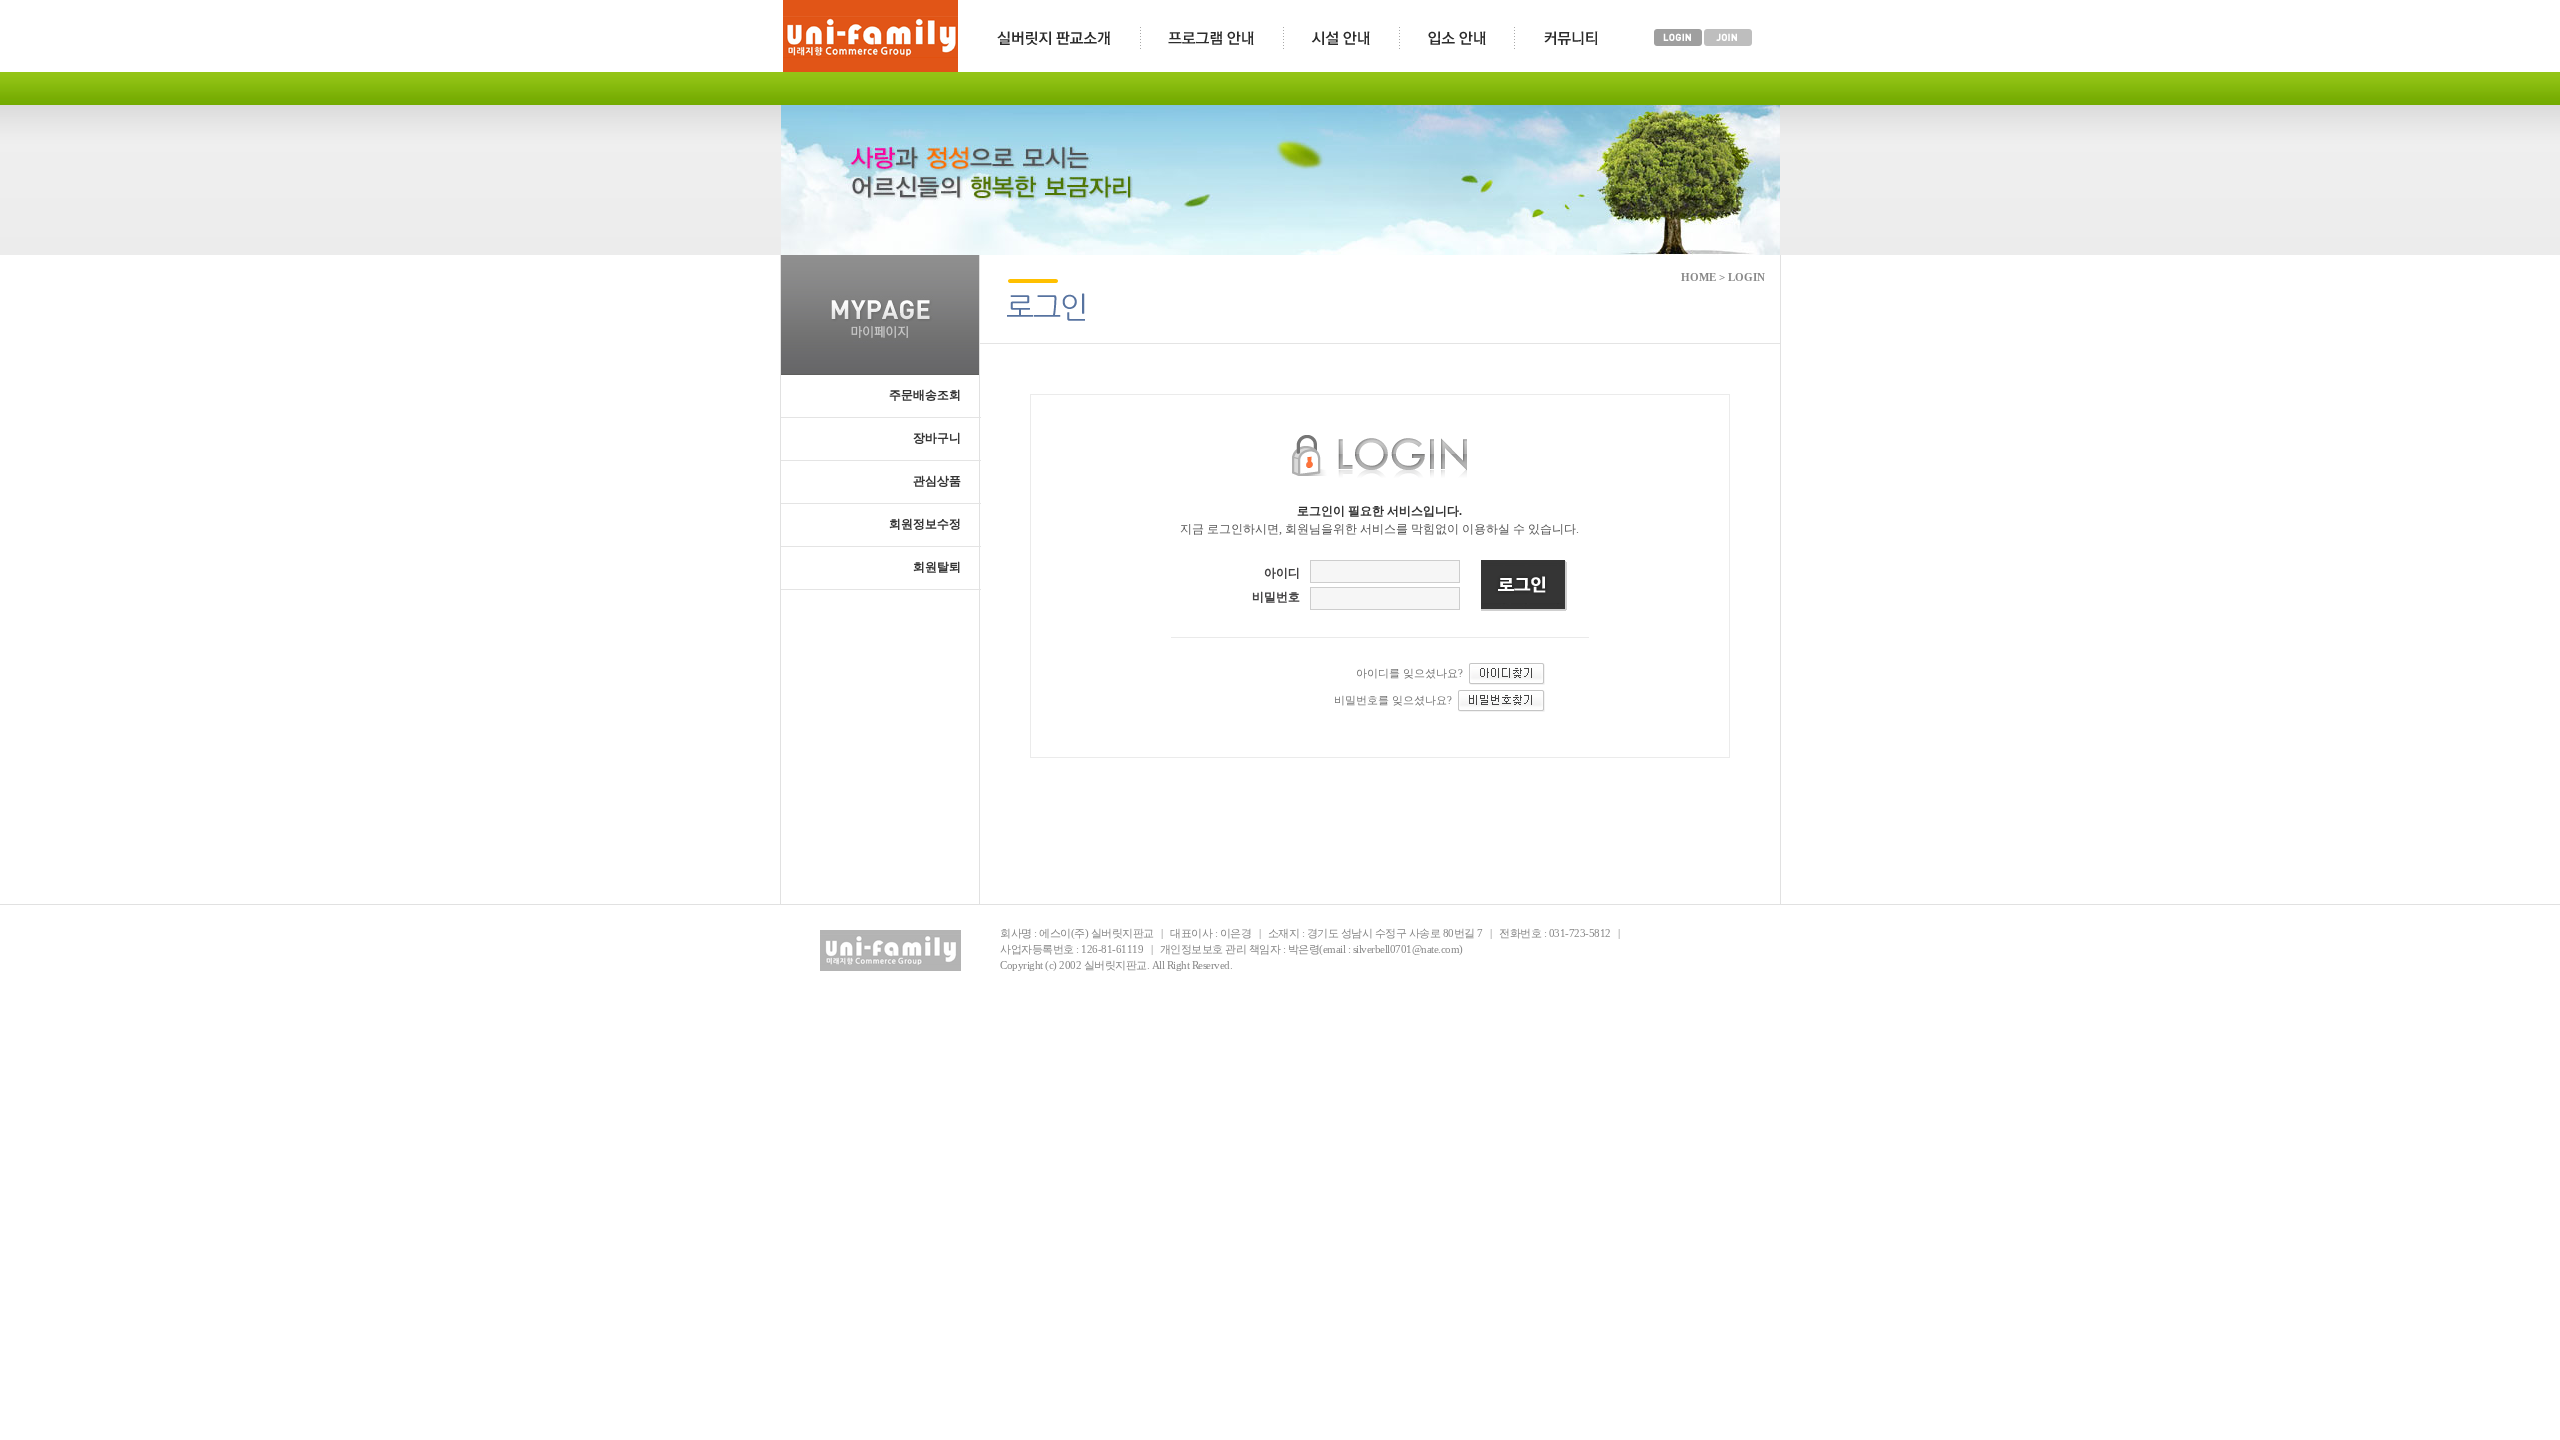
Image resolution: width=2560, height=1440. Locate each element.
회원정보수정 (925, 524)
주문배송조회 (925, 395)
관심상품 (937, 481)
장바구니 (937, 438)
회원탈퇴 (937, 567)
